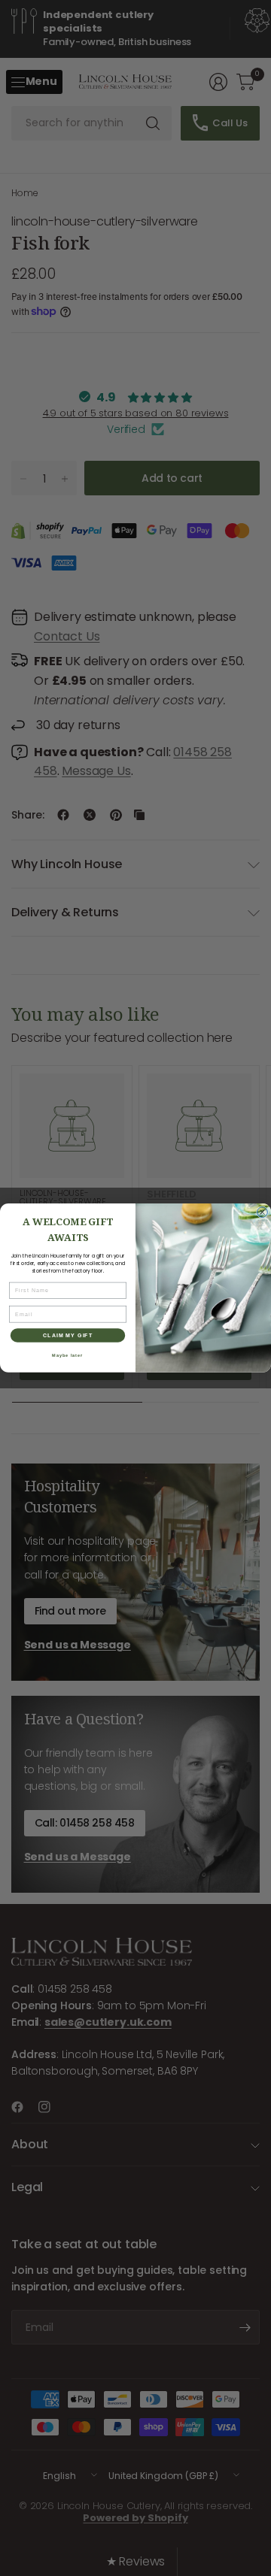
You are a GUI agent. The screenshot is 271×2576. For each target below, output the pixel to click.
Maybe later (67, 1355)
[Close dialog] (263, 1212)
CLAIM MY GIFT (68, 1335)
